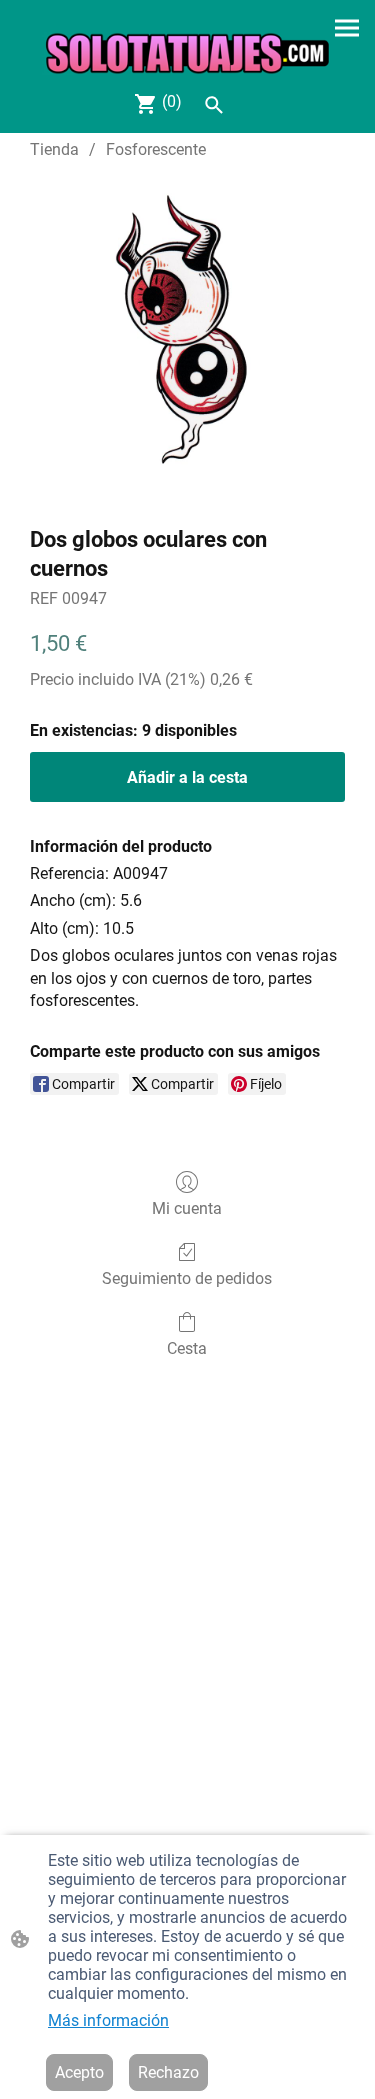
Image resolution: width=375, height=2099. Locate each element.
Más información (108, 2020)
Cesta (187, 1348)
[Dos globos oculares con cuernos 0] (187, 338)
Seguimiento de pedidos (187, 1278)
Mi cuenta (187, 1208)
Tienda (54, 149)
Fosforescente (156, 149)
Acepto (79, 2072)
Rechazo (168, 2072)
